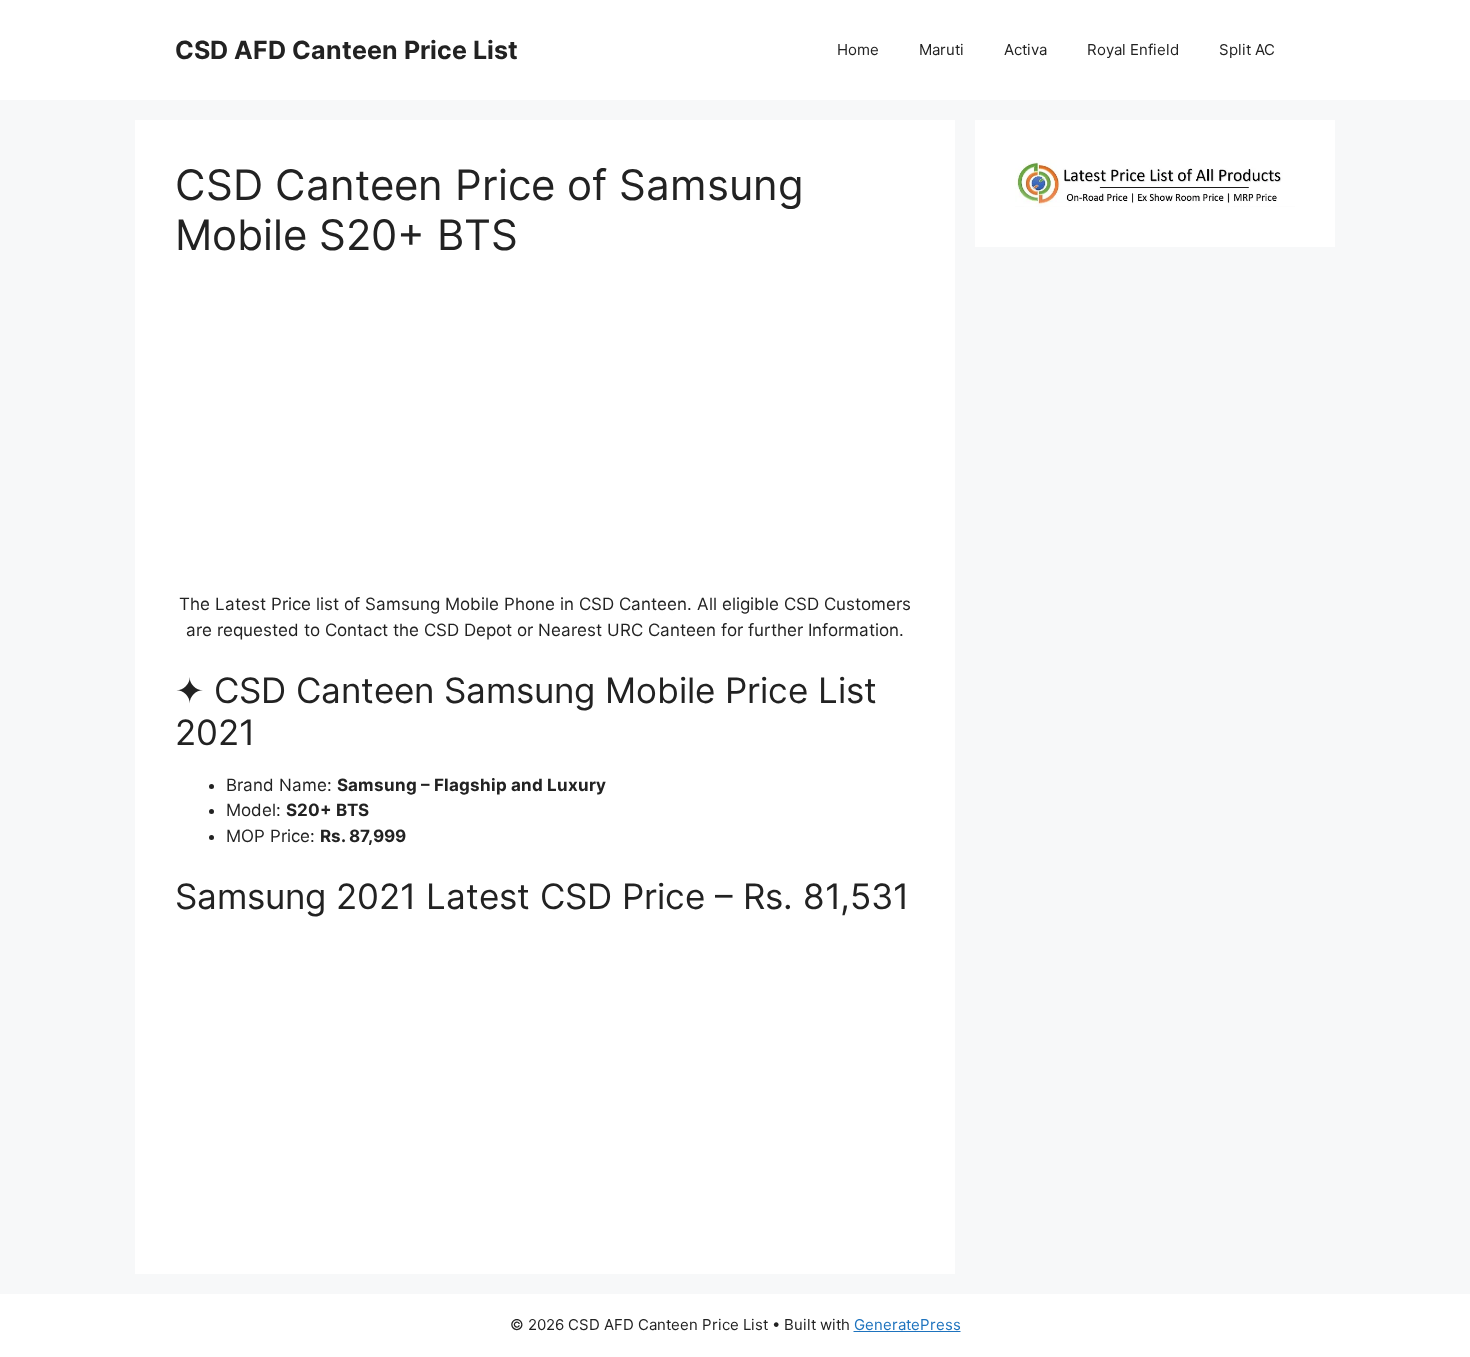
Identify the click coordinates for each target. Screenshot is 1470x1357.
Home (858, 49)
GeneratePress (907, 1324)
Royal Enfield (1133, 49)
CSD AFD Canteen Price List (346, 50)
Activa (1025, 49)
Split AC (1247, 49)
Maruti (941, 49)
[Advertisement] (545, 435)
